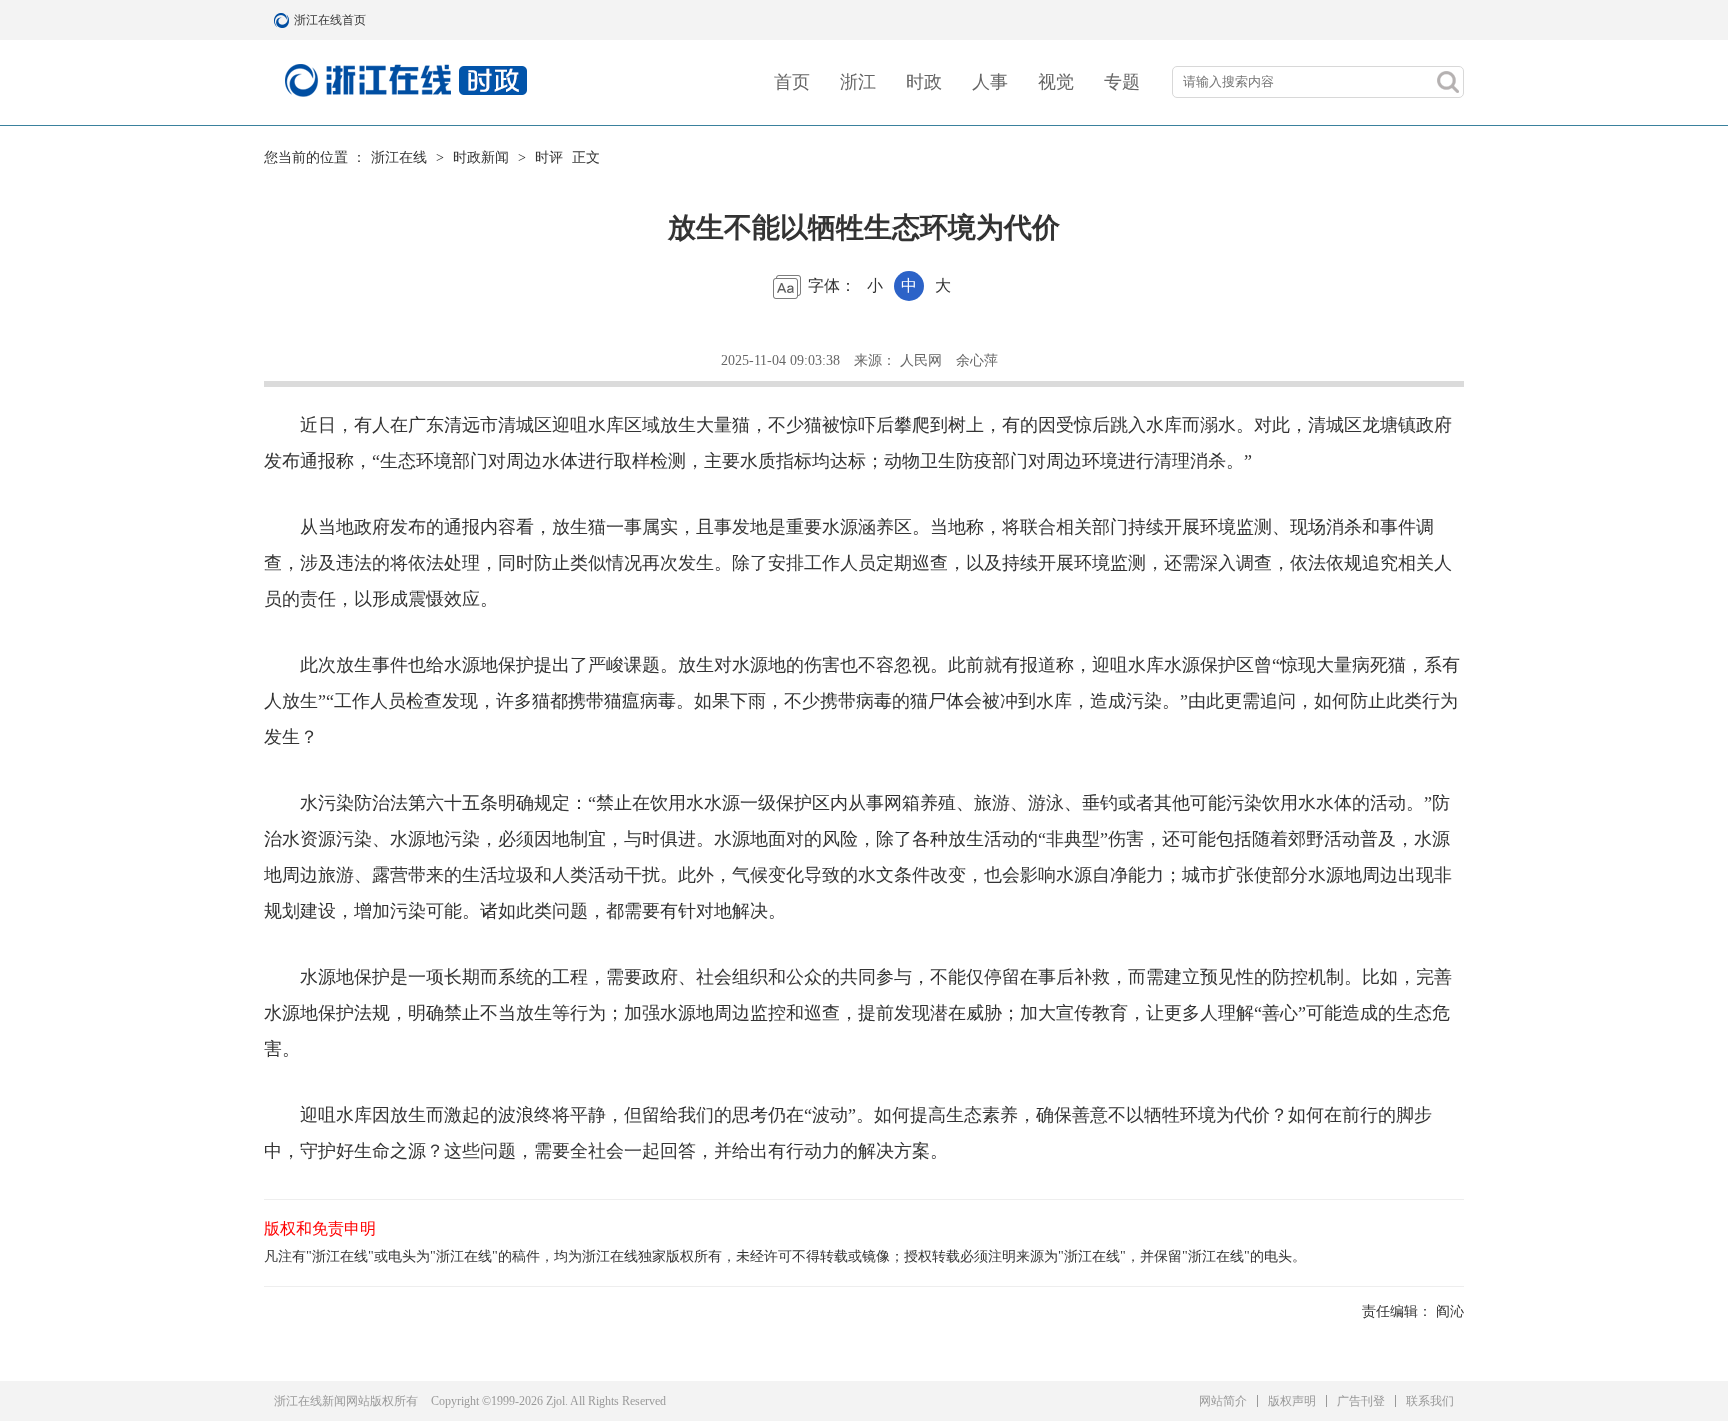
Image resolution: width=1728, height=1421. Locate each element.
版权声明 (1292, 1401)
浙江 (858, 82)
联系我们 (1430, 1401)
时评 (549, 157)
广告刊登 (1361, 1401)
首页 (792, 82)
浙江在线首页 (284, 20)
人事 (990, 82)
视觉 (1056, 82)
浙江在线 (399, 157)
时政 (924, 82)
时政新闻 (481, 157)
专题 (1122, 82)
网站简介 (1223, 1401)
